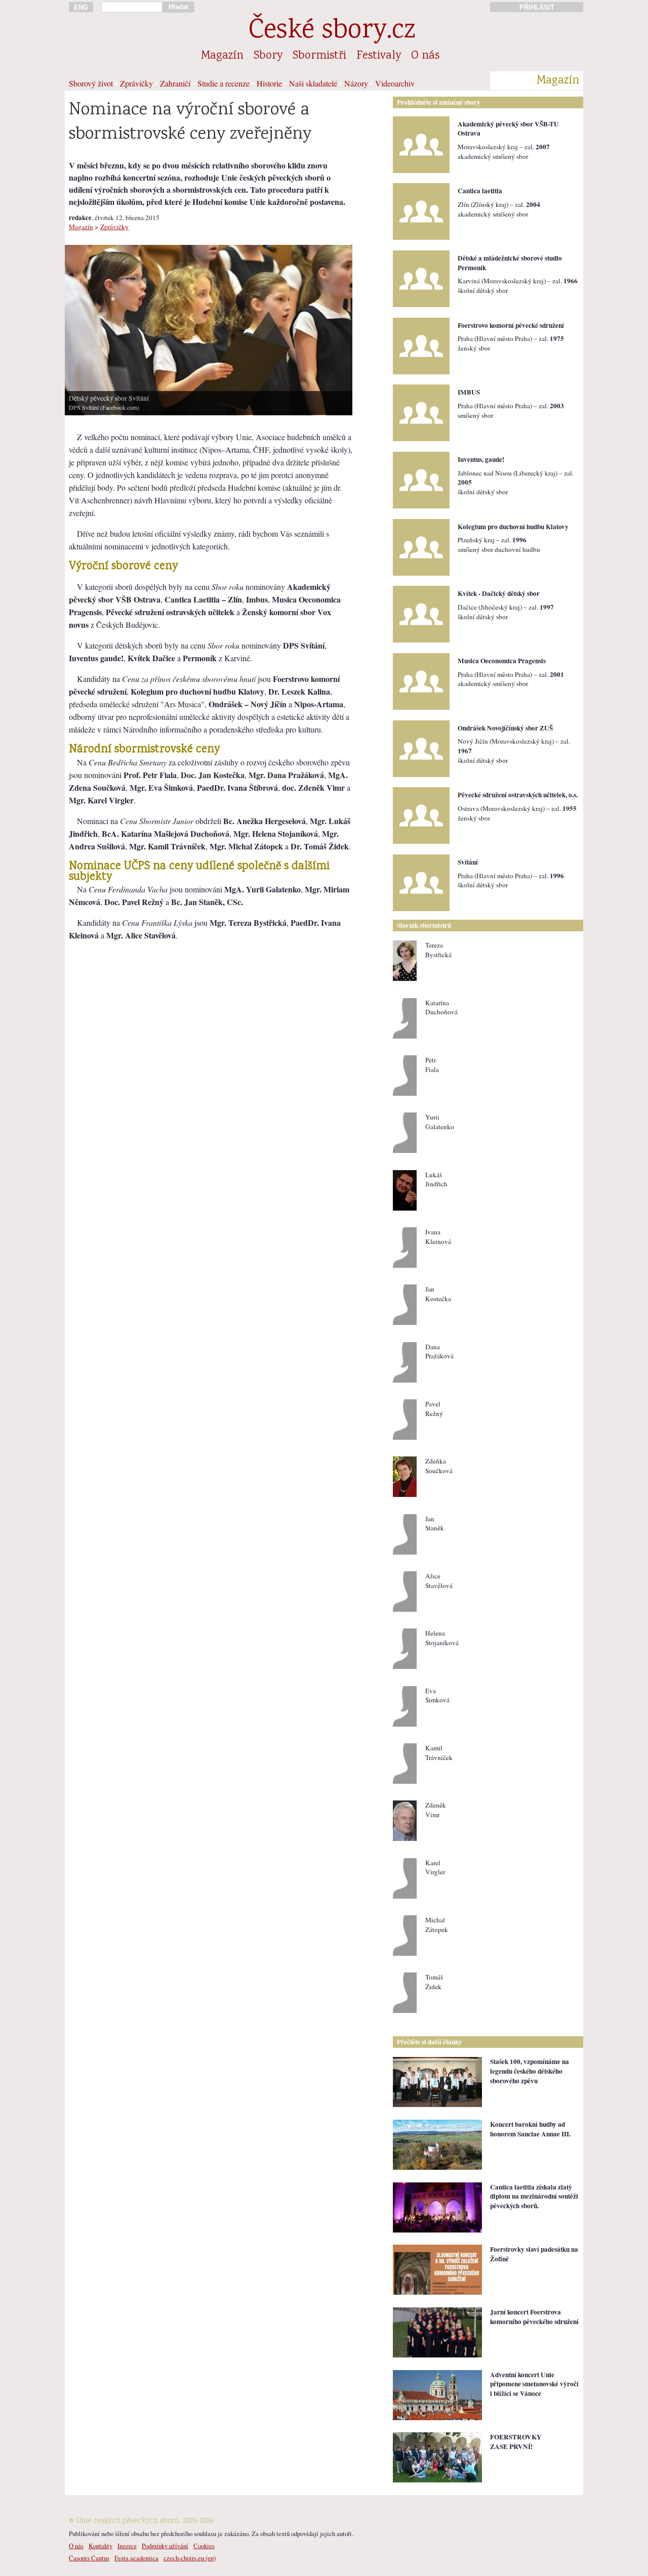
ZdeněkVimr (436, 1810)
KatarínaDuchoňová (441, 1007)
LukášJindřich (436, 1179)
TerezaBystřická (438, 950)
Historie (269, 83)
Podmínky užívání (165, 2546)
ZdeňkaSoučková (439, 1466)
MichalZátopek (437, 1925)
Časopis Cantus (89, 2558)
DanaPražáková (439, 1351)
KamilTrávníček (439, 1753)
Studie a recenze (224, 83)
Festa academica (136, 2558)
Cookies (204, 2546)
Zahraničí (175, 83)
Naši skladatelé (313, 83)
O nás (425, 56)
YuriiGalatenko (440, 1122)
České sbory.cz (332, 32)
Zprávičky (136, 83)
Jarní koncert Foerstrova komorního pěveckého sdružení (534, 2317)
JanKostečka (438, 1294)
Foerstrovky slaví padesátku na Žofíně (534, 2254)
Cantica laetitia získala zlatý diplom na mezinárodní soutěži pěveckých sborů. (534, 2196)
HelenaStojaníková (442, 1638)
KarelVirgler (435, 1867)
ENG (81, 7)
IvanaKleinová (438, 1237)
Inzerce (127, 2546)
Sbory (268, 56)
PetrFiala (432, 1065)
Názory (356, 83)
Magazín (222, 56)
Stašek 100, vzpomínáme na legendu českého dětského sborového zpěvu (530, 2071)
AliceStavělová (439, 1581)
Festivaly (379, 56)
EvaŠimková (437, 1695)
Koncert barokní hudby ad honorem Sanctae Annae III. (530, 2129)
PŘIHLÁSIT (537, 7)
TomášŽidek (434, 1982)
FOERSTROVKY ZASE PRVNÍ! (516, 2442)
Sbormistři (319, 56)
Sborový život (91, 83)
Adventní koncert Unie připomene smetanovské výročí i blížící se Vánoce (534, 2384)
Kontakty (100, 2546)
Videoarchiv (395, 83)
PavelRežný (434, 1409)
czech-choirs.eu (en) (190, 2558)
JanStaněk (435, 1523)
